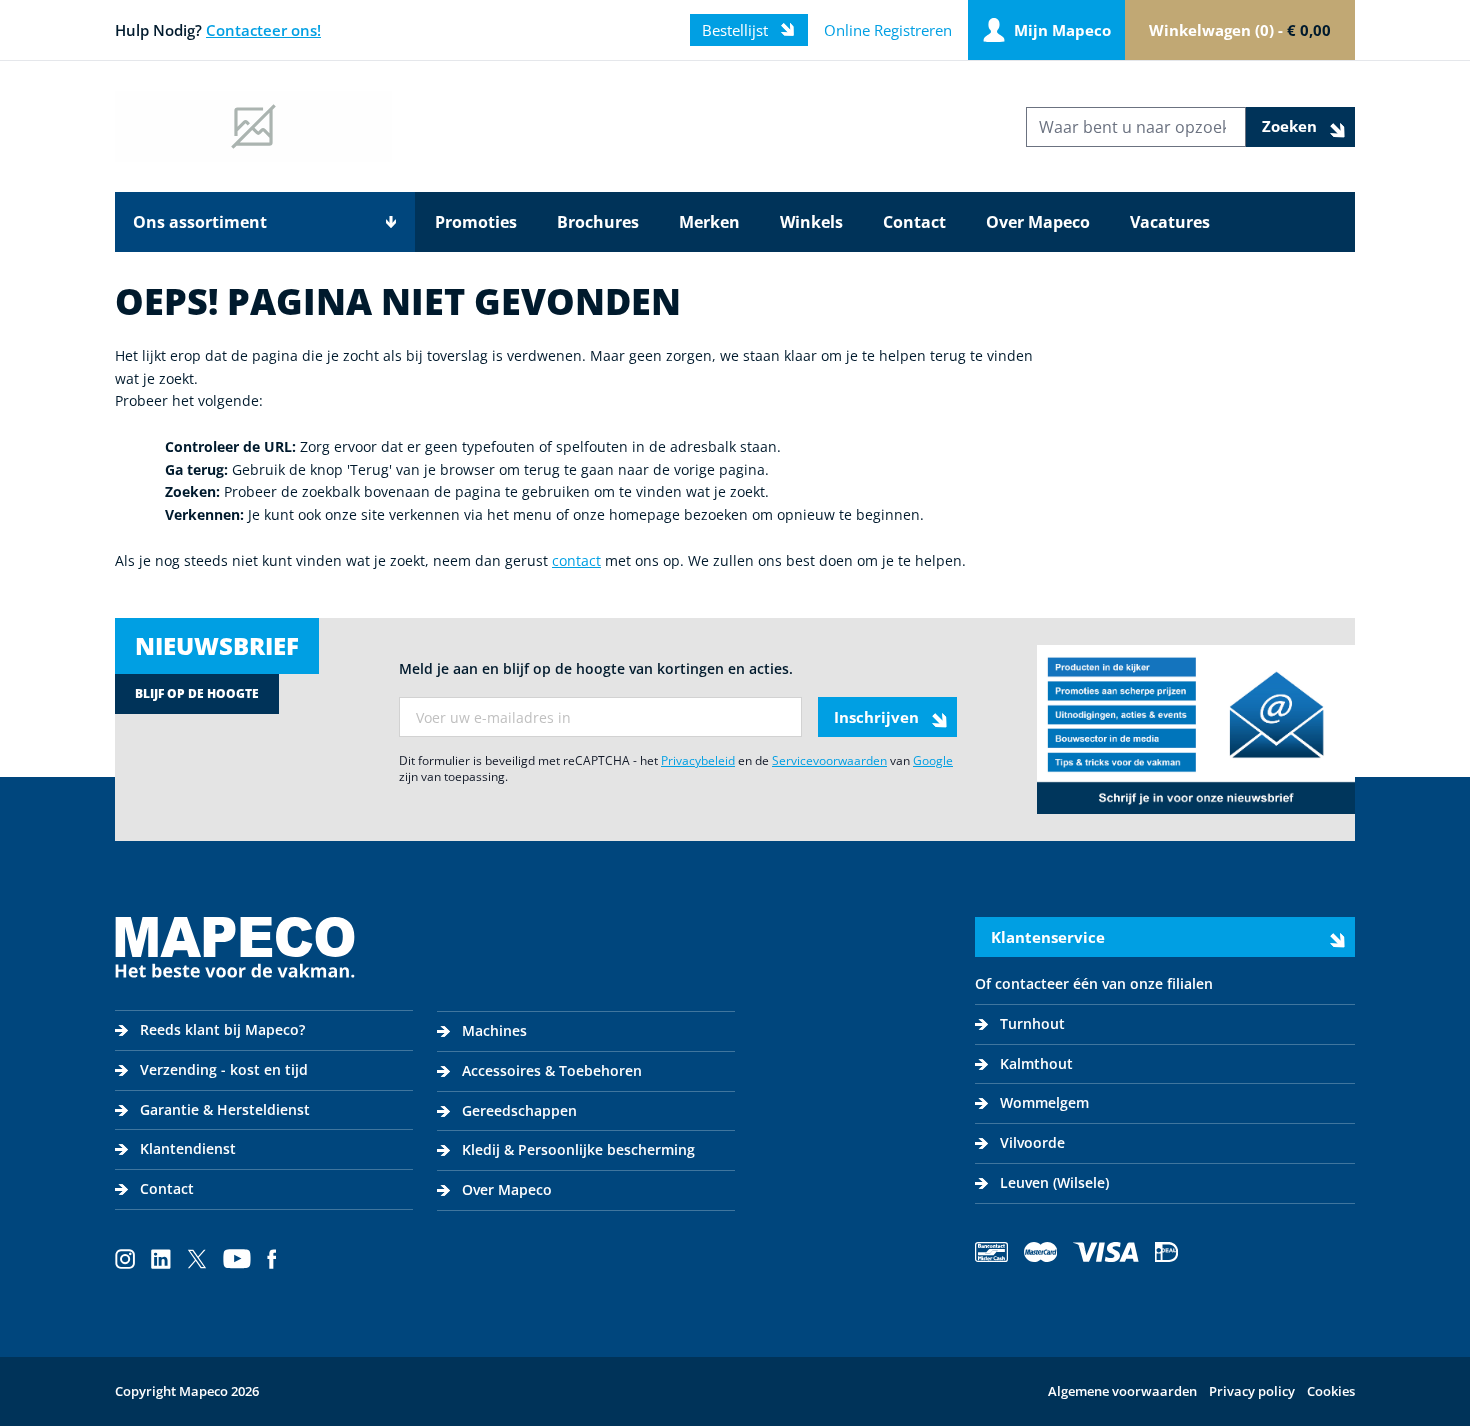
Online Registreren (888, 30)
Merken (709, 222)
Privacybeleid (698, 760)
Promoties (476, 222)
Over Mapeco (1038, 222)
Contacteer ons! (263, 30)
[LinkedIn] (161, 1259)
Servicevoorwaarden (829, 760)
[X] (197, 1259)
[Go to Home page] (253, 126)
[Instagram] (125, 1259)
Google (933, 760)
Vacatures (1170, 222)
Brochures (598, 222)
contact (576, 560)
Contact (914, 222)
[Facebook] (272, 1259)
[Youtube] (237, 1259)
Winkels (811, 222)
